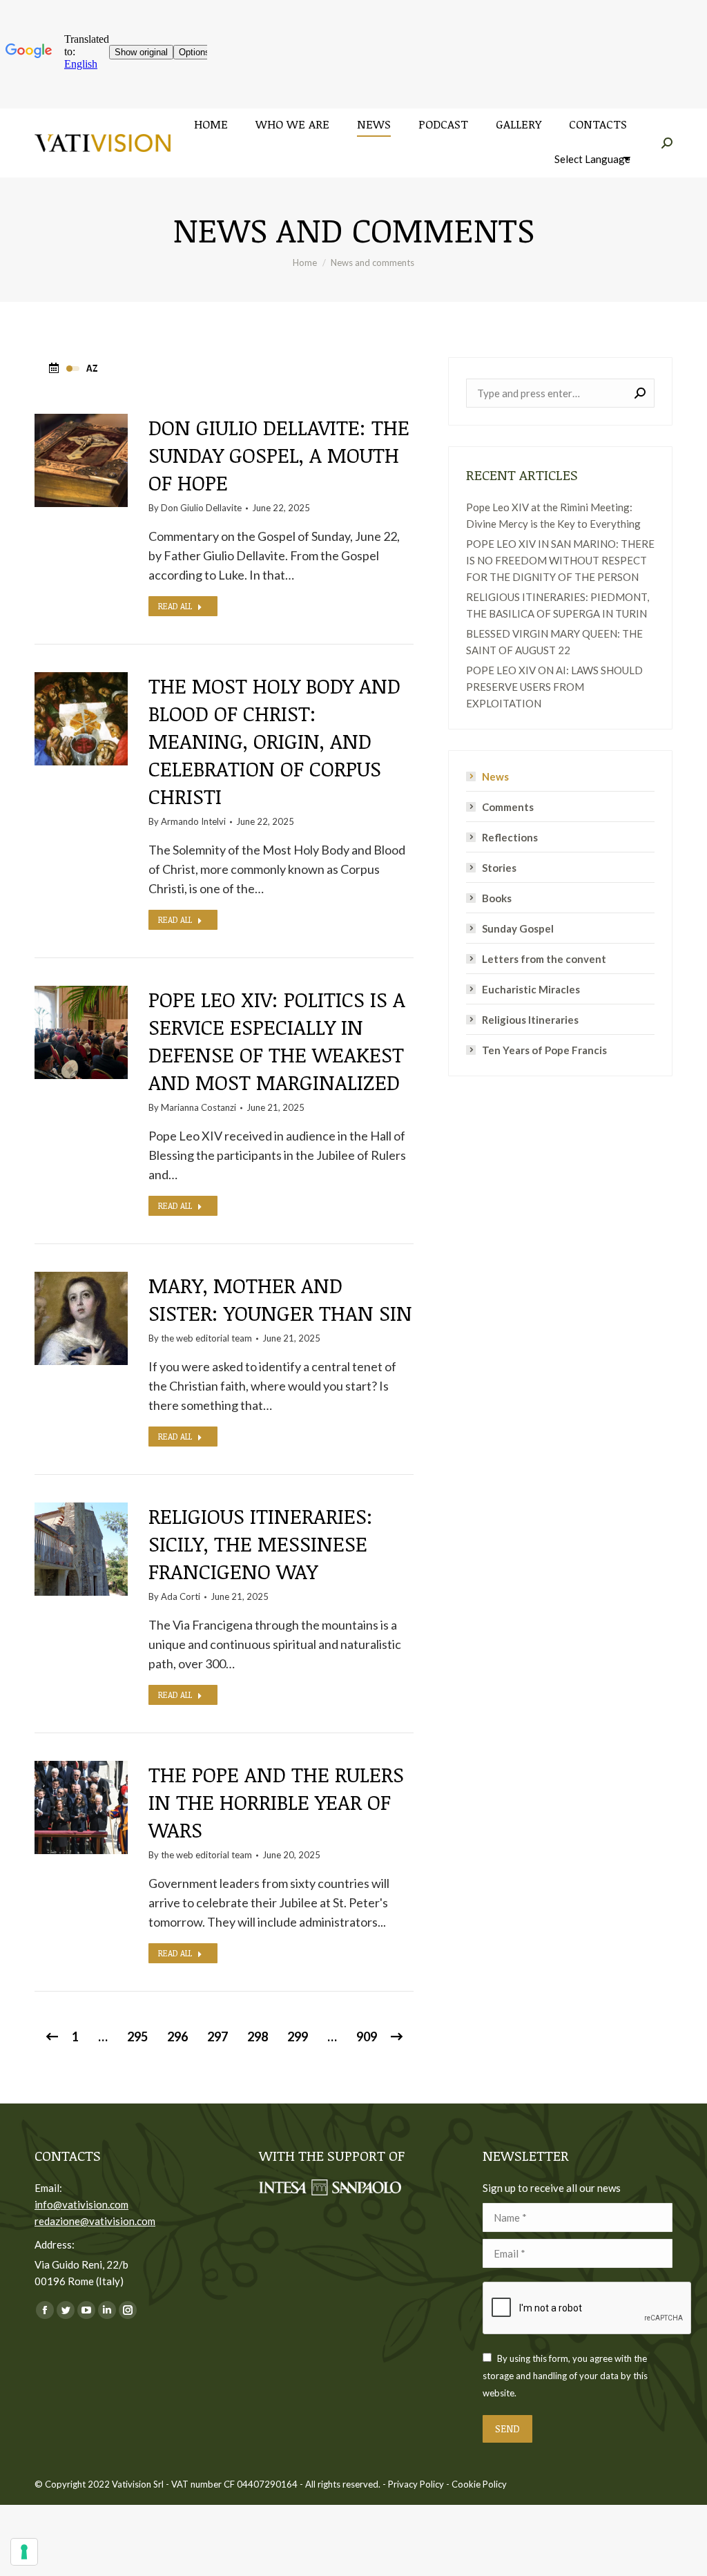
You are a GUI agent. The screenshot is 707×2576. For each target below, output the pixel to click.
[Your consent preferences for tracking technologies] (24, 2552)
